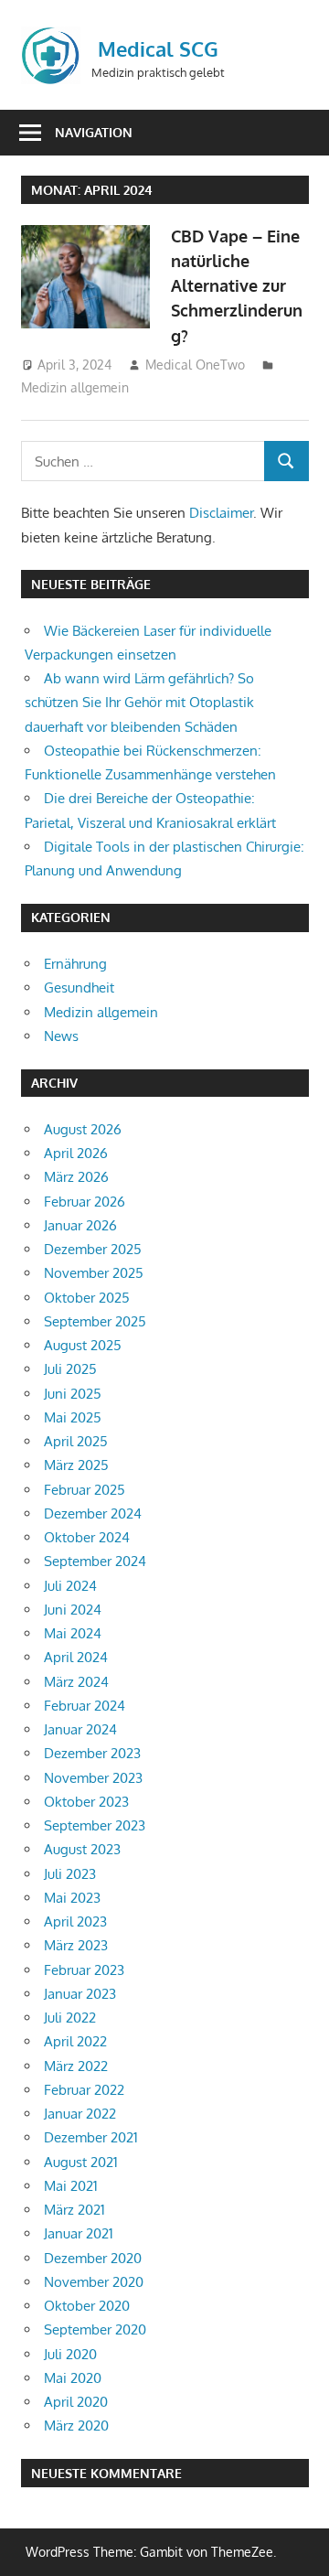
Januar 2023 (80, 1994)
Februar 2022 (84, 2090)
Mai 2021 (71, 2186)
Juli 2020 (70, 2354)
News (61, 1036)
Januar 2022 (80, 2114)
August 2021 (81, 2162)
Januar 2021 (79, 2233)
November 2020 (94, 2282)
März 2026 (76, 1177)
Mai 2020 (73, 2378)
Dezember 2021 (91, 2137)
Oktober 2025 (87, 1298)
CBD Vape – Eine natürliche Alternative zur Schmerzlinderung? (237, 286)
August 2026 (83, 1129)
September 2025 (95, 1321)
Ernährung (75, 964)
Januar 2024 (80, 1729)
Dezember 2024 (93, 1513)
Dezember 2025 (93, 1249)
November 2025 (94, 1273)
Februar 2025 (85, 1490)
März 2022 (76, 2066)
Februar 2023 (84, 1970)
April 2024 (76, 1657)
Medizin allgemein (75, 387)
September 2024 (95, 1561)
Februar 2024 (85, 1706)
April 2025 (76, 1441)
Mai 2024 (73, 1633)
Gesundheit (79, 987)
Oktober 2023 (86, 1802)
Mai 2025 (73, 1417)
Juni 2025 (73, 1394)
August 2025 (83, 1345)
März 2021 (74, 2210)
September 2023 (95, 1825)
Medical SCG (158, 48)
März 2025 (76, 1465)
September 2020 (95, 2329)
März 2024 (76, 1682)
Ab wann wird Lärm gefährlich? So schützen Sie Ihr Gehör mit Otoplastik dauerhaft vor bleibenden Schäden (139, 703)
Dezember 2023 (92, 1753)
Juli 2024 (70, 1586)
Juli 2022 (70, 2018)
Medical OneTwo (195, 365)
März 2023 (76, 1945)
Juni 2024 (73, 1610)
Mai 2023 (72, 1898)
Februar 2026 (85, 1202)
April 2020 (76, 2402)
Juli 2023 (70, 1874)
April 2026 (76, 1153)
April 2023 (75, 1921)
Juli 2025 (70, 1369)
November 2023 (93, 1778)
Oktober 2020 (87, 2306)
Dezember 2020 (93, 2258)
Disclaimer (221, 513)
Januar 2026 (80, 1225)
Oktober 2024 (87, 1537)
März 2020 (76, 2426)
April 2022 (75, 2041)
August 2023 (82, 1849)
